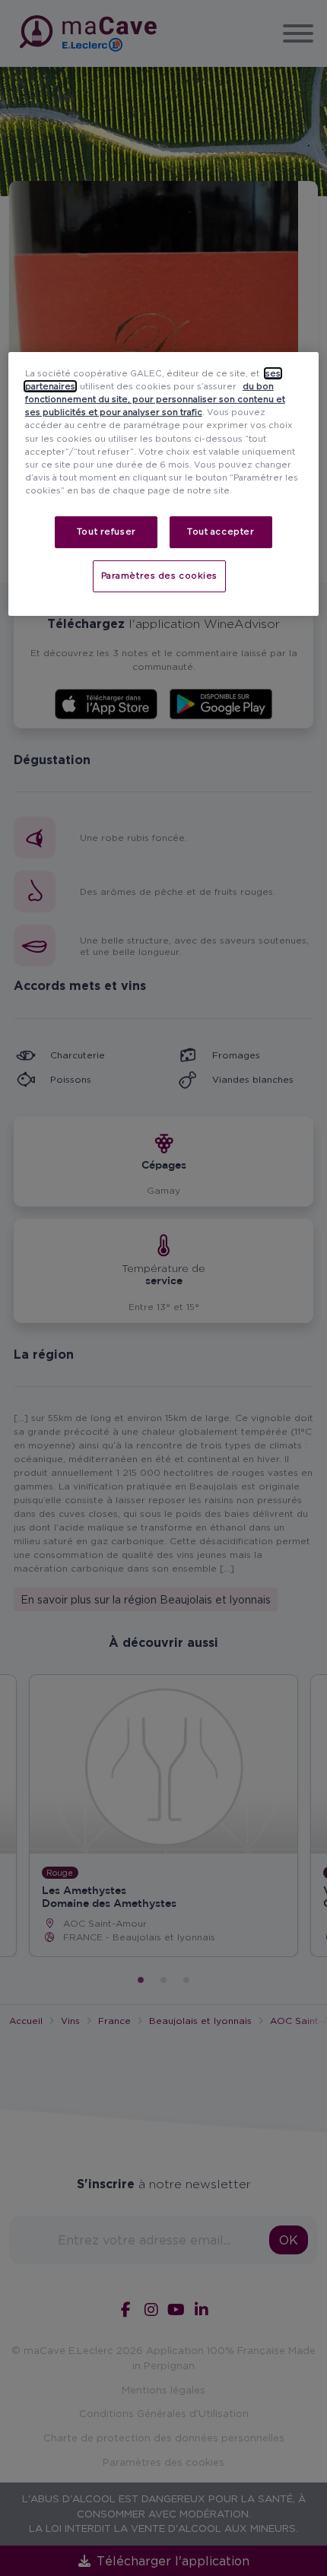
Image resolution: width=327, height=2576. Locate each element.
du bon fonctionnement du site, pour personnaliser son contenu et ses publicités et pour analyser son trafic (155, 399)
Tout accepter (221, 531)
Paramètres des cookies (160, 576)
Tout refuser (106, 531)
